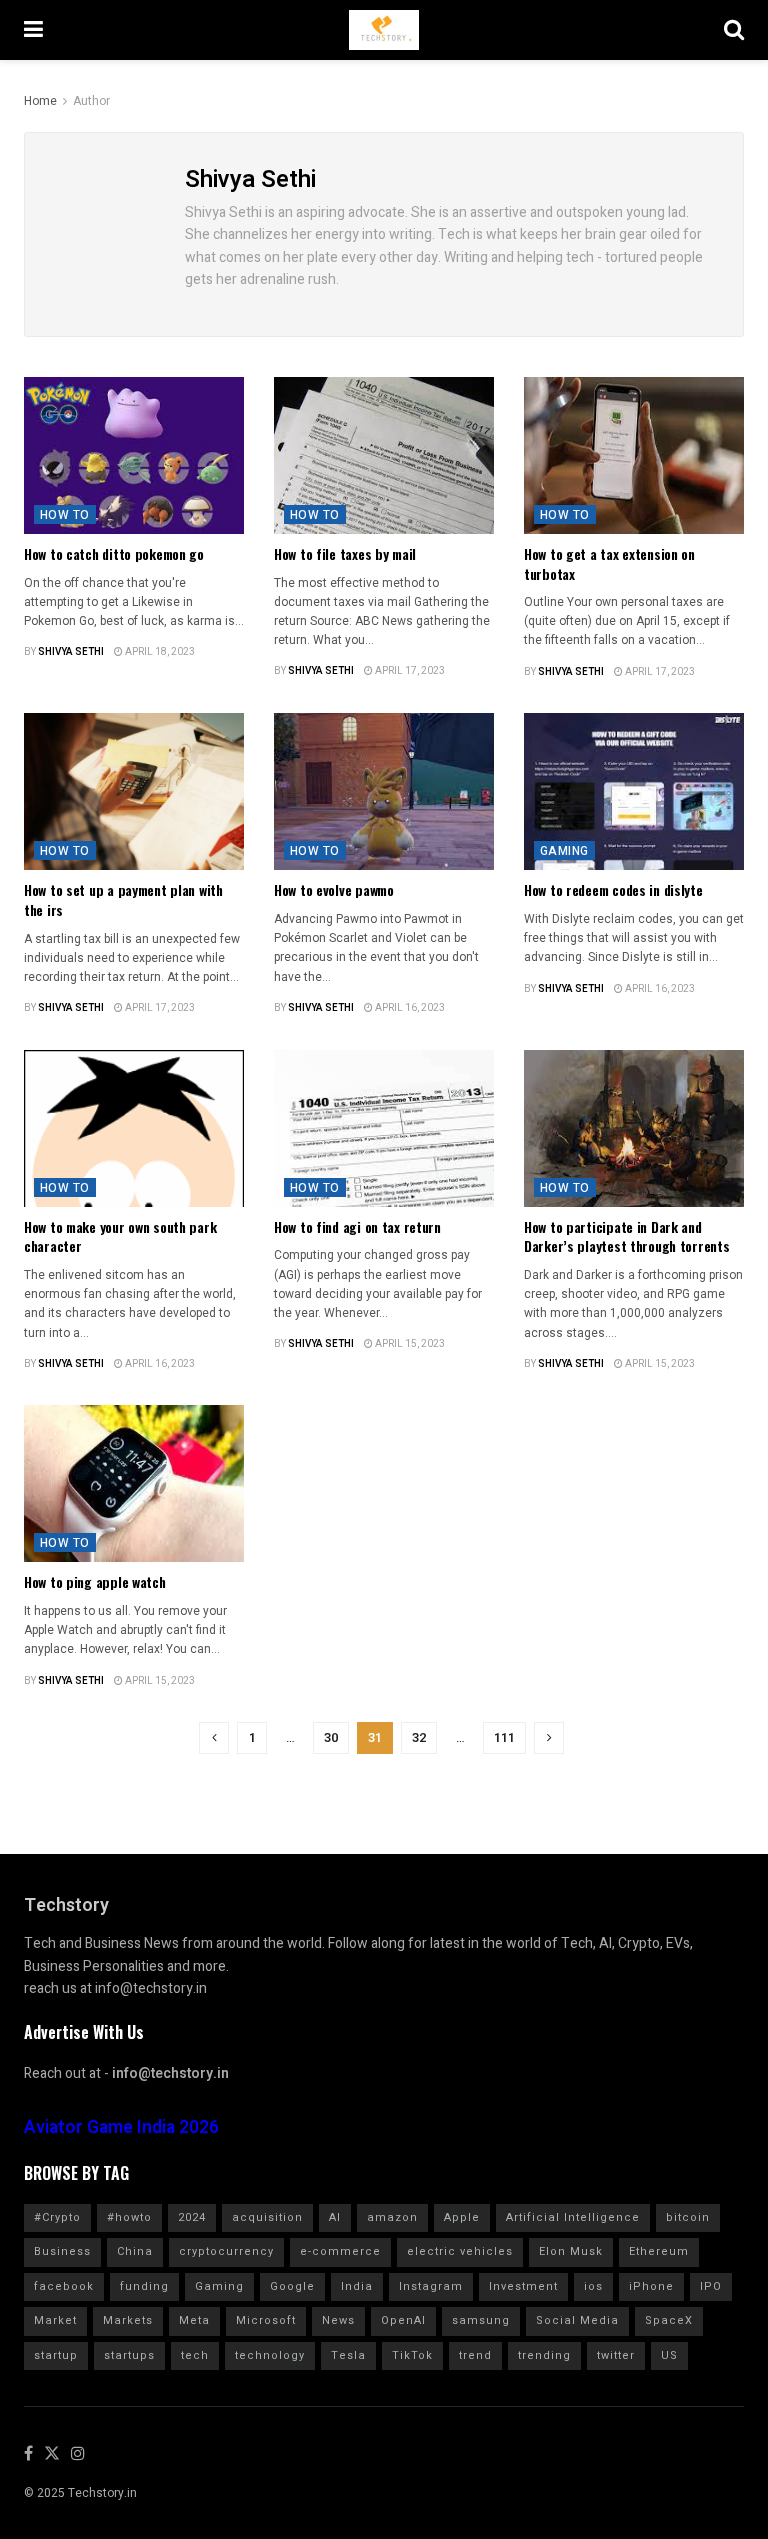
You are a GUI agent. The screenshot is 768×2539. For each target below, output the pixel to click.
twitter (616, 2355)
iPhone (651, 2286)
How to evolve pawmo (334, 889)
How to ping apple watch (95, 1581)
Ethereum (659, 2251)
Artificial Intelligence (573, 2217)
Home (40, 101)
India (357, 2286)
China (135, 2251)
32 (419, 1737)
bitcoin (688, 2217)
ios (593, 2286)
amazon (392, 2217)
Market (55, 2320)
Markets (128, 2320)
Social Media (577, 2320)
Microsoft (266, 2320)
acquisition (267, 2217)
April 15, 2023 (409, 1344)
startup (56, 2355)
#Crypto (57, 2217)
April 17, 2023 (409, 671)
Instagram (431, 2286)
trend (475, 2355)
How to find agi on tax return (357, 1226)
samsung (481, 2320)
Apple (462, 2217)
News (338, 2320)
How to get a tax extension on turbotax (609, 563)
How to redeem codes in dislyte (613, 889)
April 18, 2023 (159, 652)
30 (331, 1737)
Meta (194, 2320)
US (669, 2355)
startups (129, 2355)
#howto (129, 2217)
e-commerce (340, 2251)
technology (270, 2355)
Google (292, 2286)
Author (91, 101)
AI (335, 2217)
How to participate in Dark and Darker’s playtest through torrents (626, 1236)
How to (65, 515)
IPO (711, 2286)
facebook (64, 2286)
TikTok (412, 2355)
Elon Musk (571, 2251)
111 (504, 1737)
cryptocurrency (226, 2251)
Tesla (348, 2355)
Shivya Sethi (71, 652)
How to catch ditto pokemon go (114, 553)
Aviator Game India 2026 (121, 2127)
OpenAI (403, 2320)
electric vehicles (460, 2251)
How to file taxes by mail (345, 553)
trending (544, 2355)
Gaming (564, 851)
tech (195, 2355)
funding (144, 2286)
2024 (192, 2217)
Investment (523, 2286)
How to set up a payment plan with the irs (123, 899)
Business (62, 2251)
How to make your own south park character (120, 1236)
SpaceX (669, 2320)
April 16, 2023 (409, 1008)
